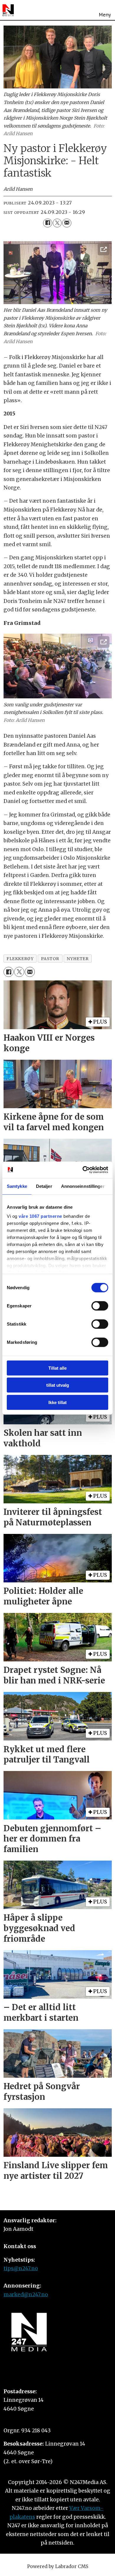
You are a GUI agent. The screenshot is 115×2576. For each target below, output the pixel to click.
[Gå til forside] (8, 10)
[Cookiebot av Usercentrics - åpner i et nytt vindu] (83, 1170)
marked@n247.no (26, 2295)
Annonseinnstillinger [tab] (83, 1186)
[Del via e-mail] (67, 223)
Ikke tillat (57, 1402)
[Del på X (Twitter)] (57, 223)
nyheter (78, 959)
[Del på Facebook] (48, 223)
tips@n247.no (21, 2268)
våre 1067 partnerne (40, 1216)
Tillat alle (57, 1368)
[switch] (100, 1306)
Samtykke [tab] (17, 1186)
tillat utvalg (58, 1385)
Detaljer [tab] (44, 1186)
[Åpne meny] (105, 10)
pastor (50, 959)
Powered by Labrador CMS (58, 2566)
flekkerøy (20, 959)
